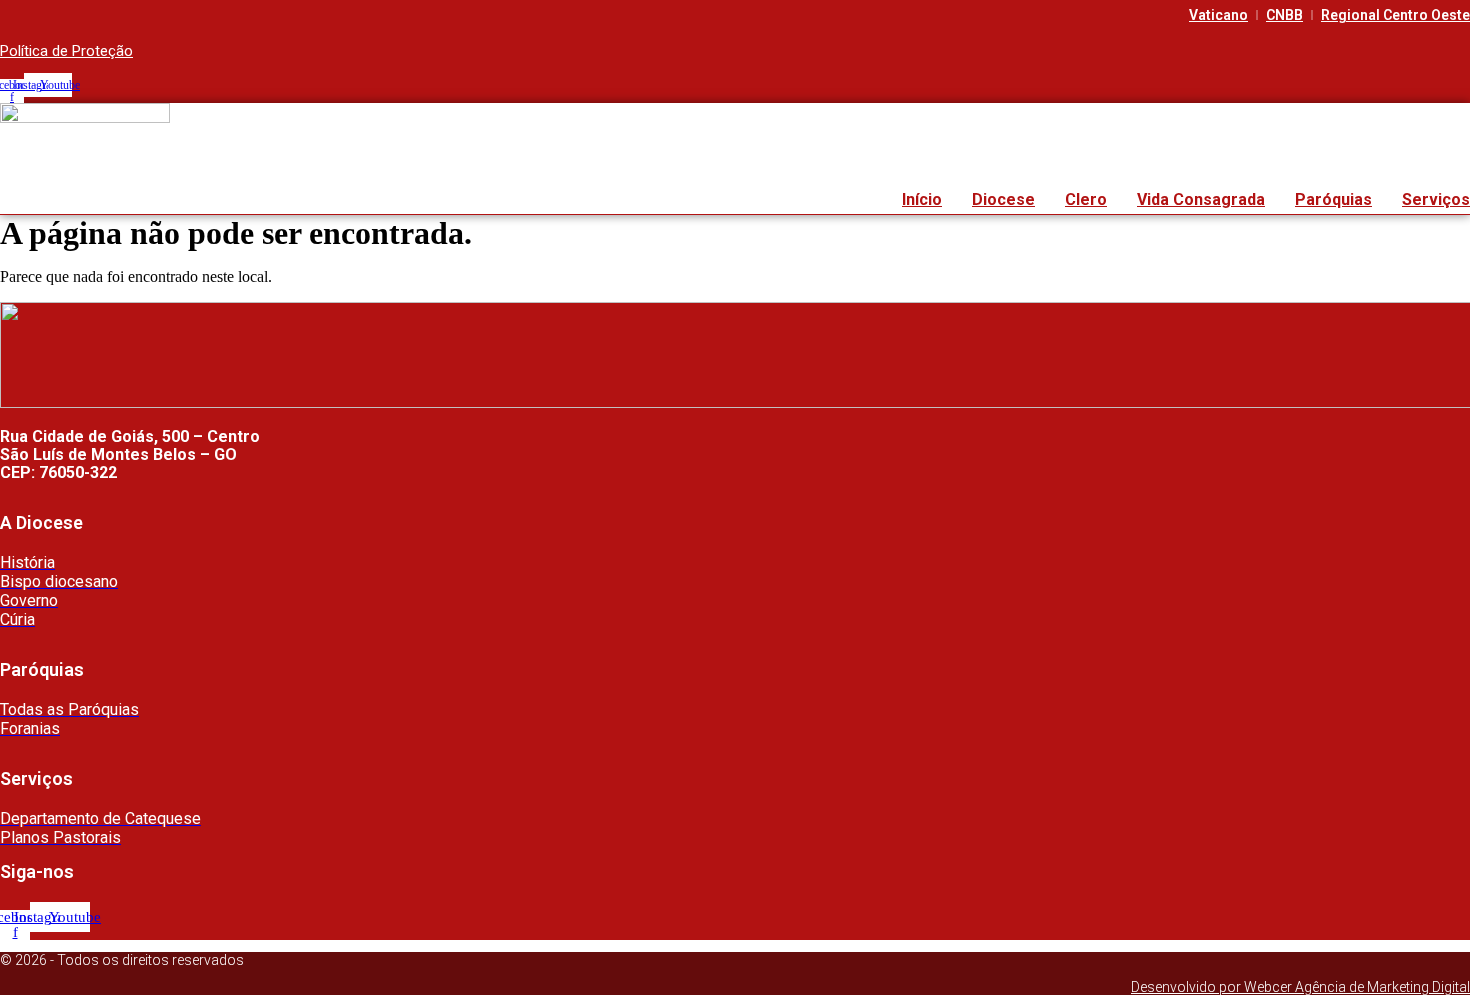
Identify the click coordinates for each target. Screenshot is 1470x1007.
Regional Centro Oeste (1395, 15)
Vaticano (1218, 15)
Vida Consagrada (1201, 199)
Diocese (1003, 199)
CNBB (1284, 15)
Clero (1086, 199)
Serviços (1436, 199)
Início (922, 199)
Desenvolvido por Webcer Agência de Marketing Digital (1300, 987)
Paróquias (1333, 199)
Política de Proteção (66, 51)
